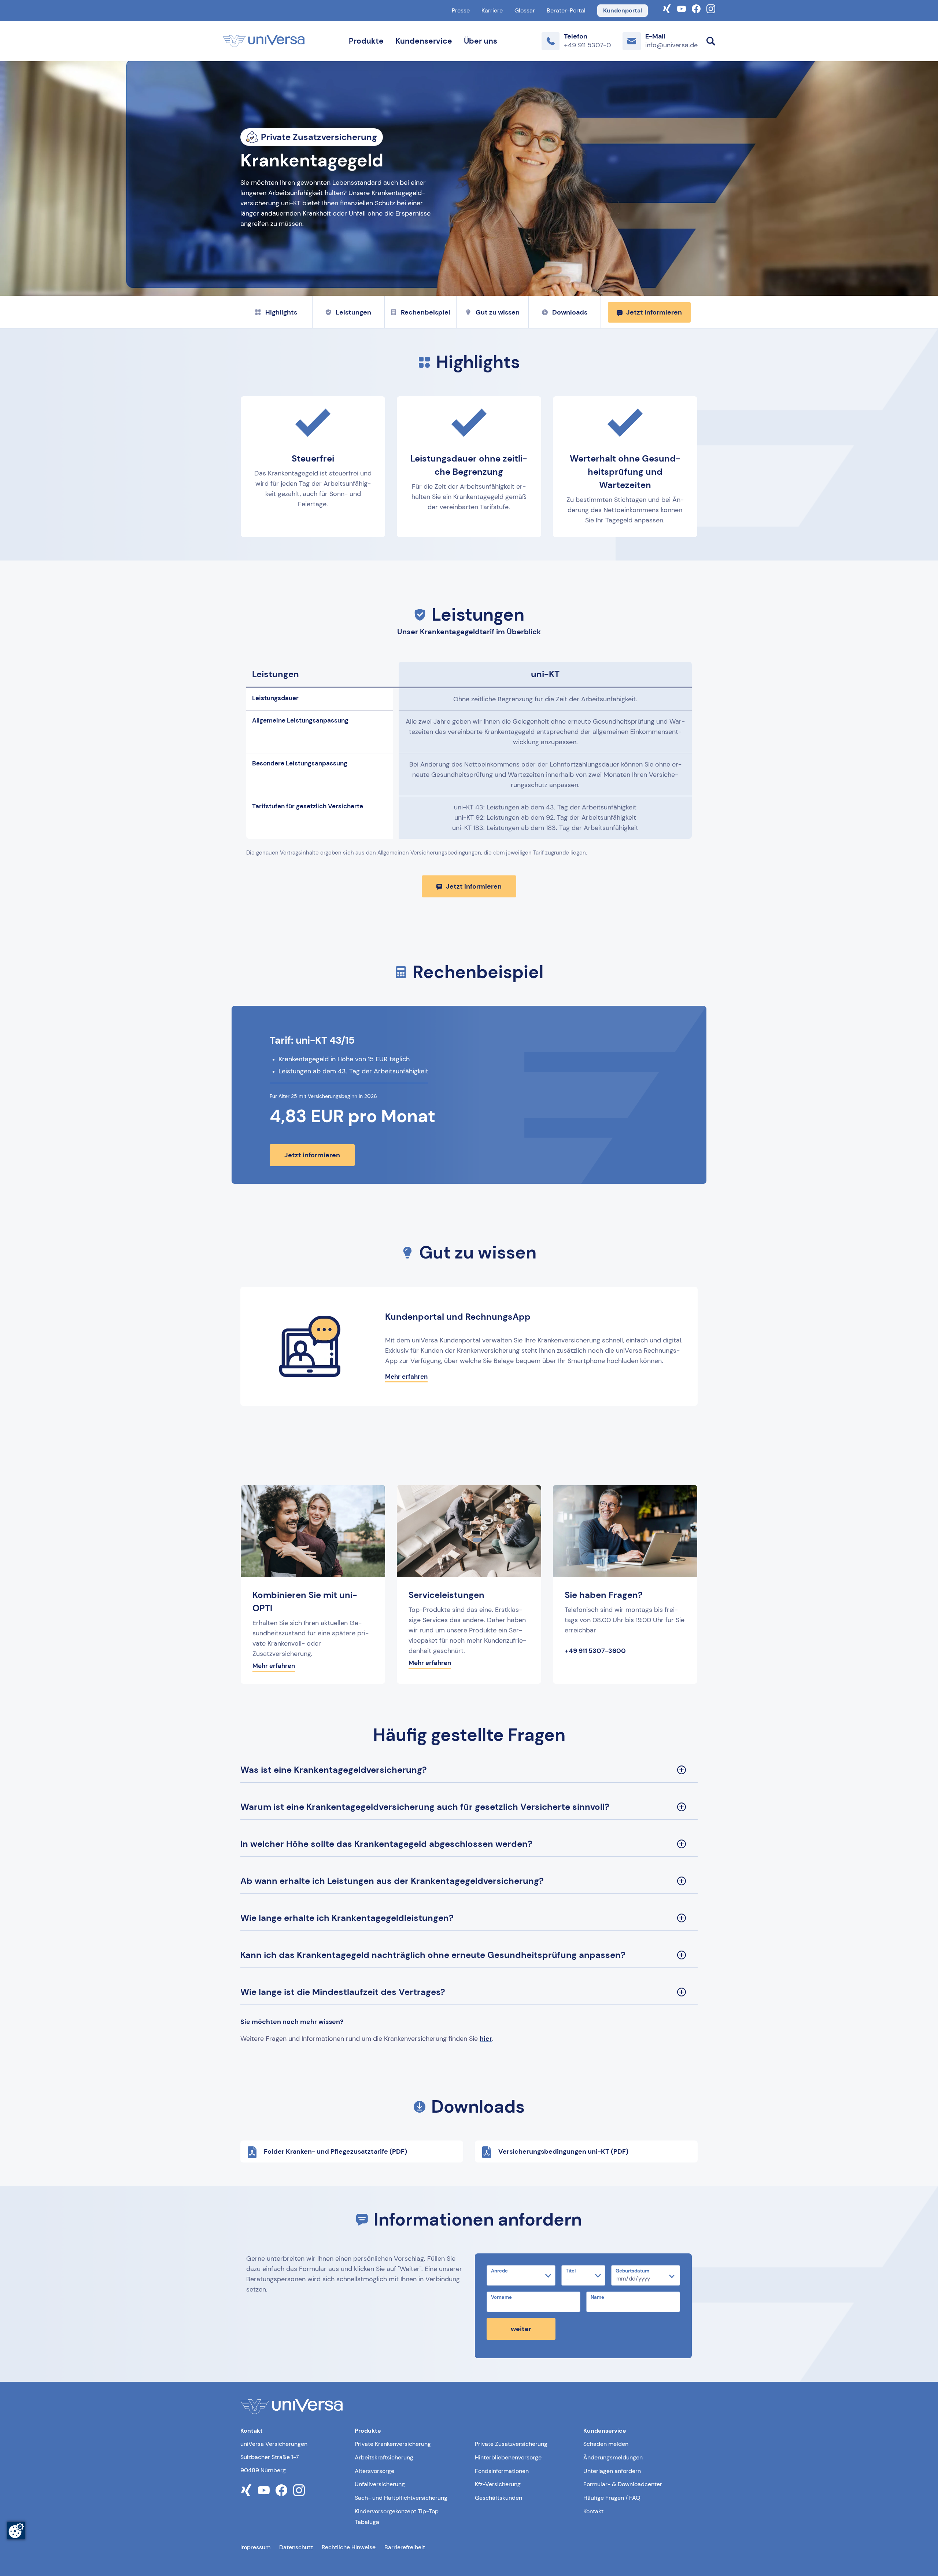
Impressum (255, 2547)
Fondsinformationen (502, 2471)
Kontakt (593, 2511)
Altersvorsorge (374, 2471)
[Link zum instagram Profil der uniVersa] (299, 2490)
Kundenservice (424, 41)
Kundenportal (623, 10)
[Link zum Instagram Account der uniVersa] (711, 8)
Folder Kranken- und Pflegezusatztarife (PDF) (335, 2151)
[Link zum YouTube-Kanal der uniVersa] (682, 8)
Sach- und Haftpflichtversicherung (401, 2498)
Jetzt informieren (654, 312)
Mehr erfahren (406, 1377)
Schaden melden (606, 2444)
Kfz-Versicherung (498, 2484)
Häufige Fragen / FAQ (612, 2498)
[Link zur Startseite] (264, 41)
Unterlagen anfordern (612, 2471)
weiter (521, 2329)
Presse (461, 10)
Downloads (570, 312)
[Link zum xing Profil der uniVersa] (246, 2490)
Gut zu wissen (498, 312)
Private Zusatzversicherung (511, 2444)
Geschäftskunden (498, 2498)
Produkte (366, 41)
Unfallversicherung (380, 2484)
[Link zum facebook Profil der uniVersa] (281, 2490)
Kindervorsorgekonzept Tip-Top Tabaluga (397, 2517)
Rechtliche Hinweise (349, 2547)
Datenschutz (296, 2547)
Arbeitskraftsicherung (384, 2457)
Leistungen (353, 312)
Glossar (525, 10)
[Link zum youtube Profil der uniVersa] (264, 2490)
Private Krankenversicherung (393, 2444)
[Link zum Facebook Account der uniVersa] (696, 8)
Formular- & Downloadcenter (623, 2484)
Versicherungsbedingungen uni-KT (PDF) (563, 2151)
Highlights (281, 312)
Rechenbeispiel (426, 312)
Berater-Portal (566, 10)
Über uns (481, 41)
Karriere (492, 10)
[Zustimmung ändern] (16, 2531)
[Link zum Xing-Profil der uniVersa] (667, 8)
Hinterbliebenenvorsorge (508, 2457)
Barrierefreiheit (405, 2547)
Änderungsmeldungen (613, 2457)
